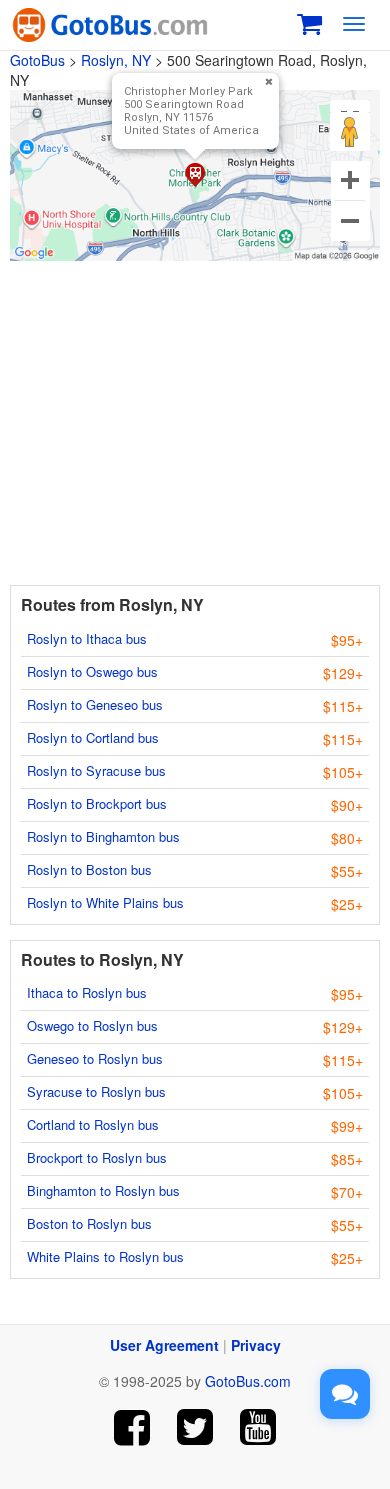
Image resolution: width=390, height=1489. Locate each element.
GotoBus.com (248, 1381)
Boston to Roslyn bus (89, 1223)
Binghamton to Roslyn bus (103, 1190)
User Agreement (164, 1345)
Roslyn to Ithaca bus (87, 638)
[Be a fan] (132, 1427)
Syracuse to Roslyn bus (96, 1091)
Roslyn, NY (116, 60)
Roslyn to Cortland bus (93, 737)
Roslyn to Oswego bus (92, 671)
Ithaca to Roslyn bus (87, 992)
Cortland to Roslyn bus (93, 1124)
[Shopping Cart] (309, 21)
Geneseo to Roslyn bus (95, 1058)
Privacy (256, 1345)
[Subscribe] (257, 1427)
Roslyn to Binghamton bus (103, 836)
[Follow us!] (195, 1427)
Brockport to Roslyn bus (97, 1157)
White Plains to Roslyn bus (105, 1256)
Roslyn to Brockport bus (97, 803)
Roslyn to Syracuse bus (96, 770)
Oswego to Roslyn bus (92, 1025)
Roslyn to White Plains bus (105, 902)
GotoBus (37, 60)
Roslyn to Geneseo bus (95, 704)
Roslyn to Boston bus (89, 869)
